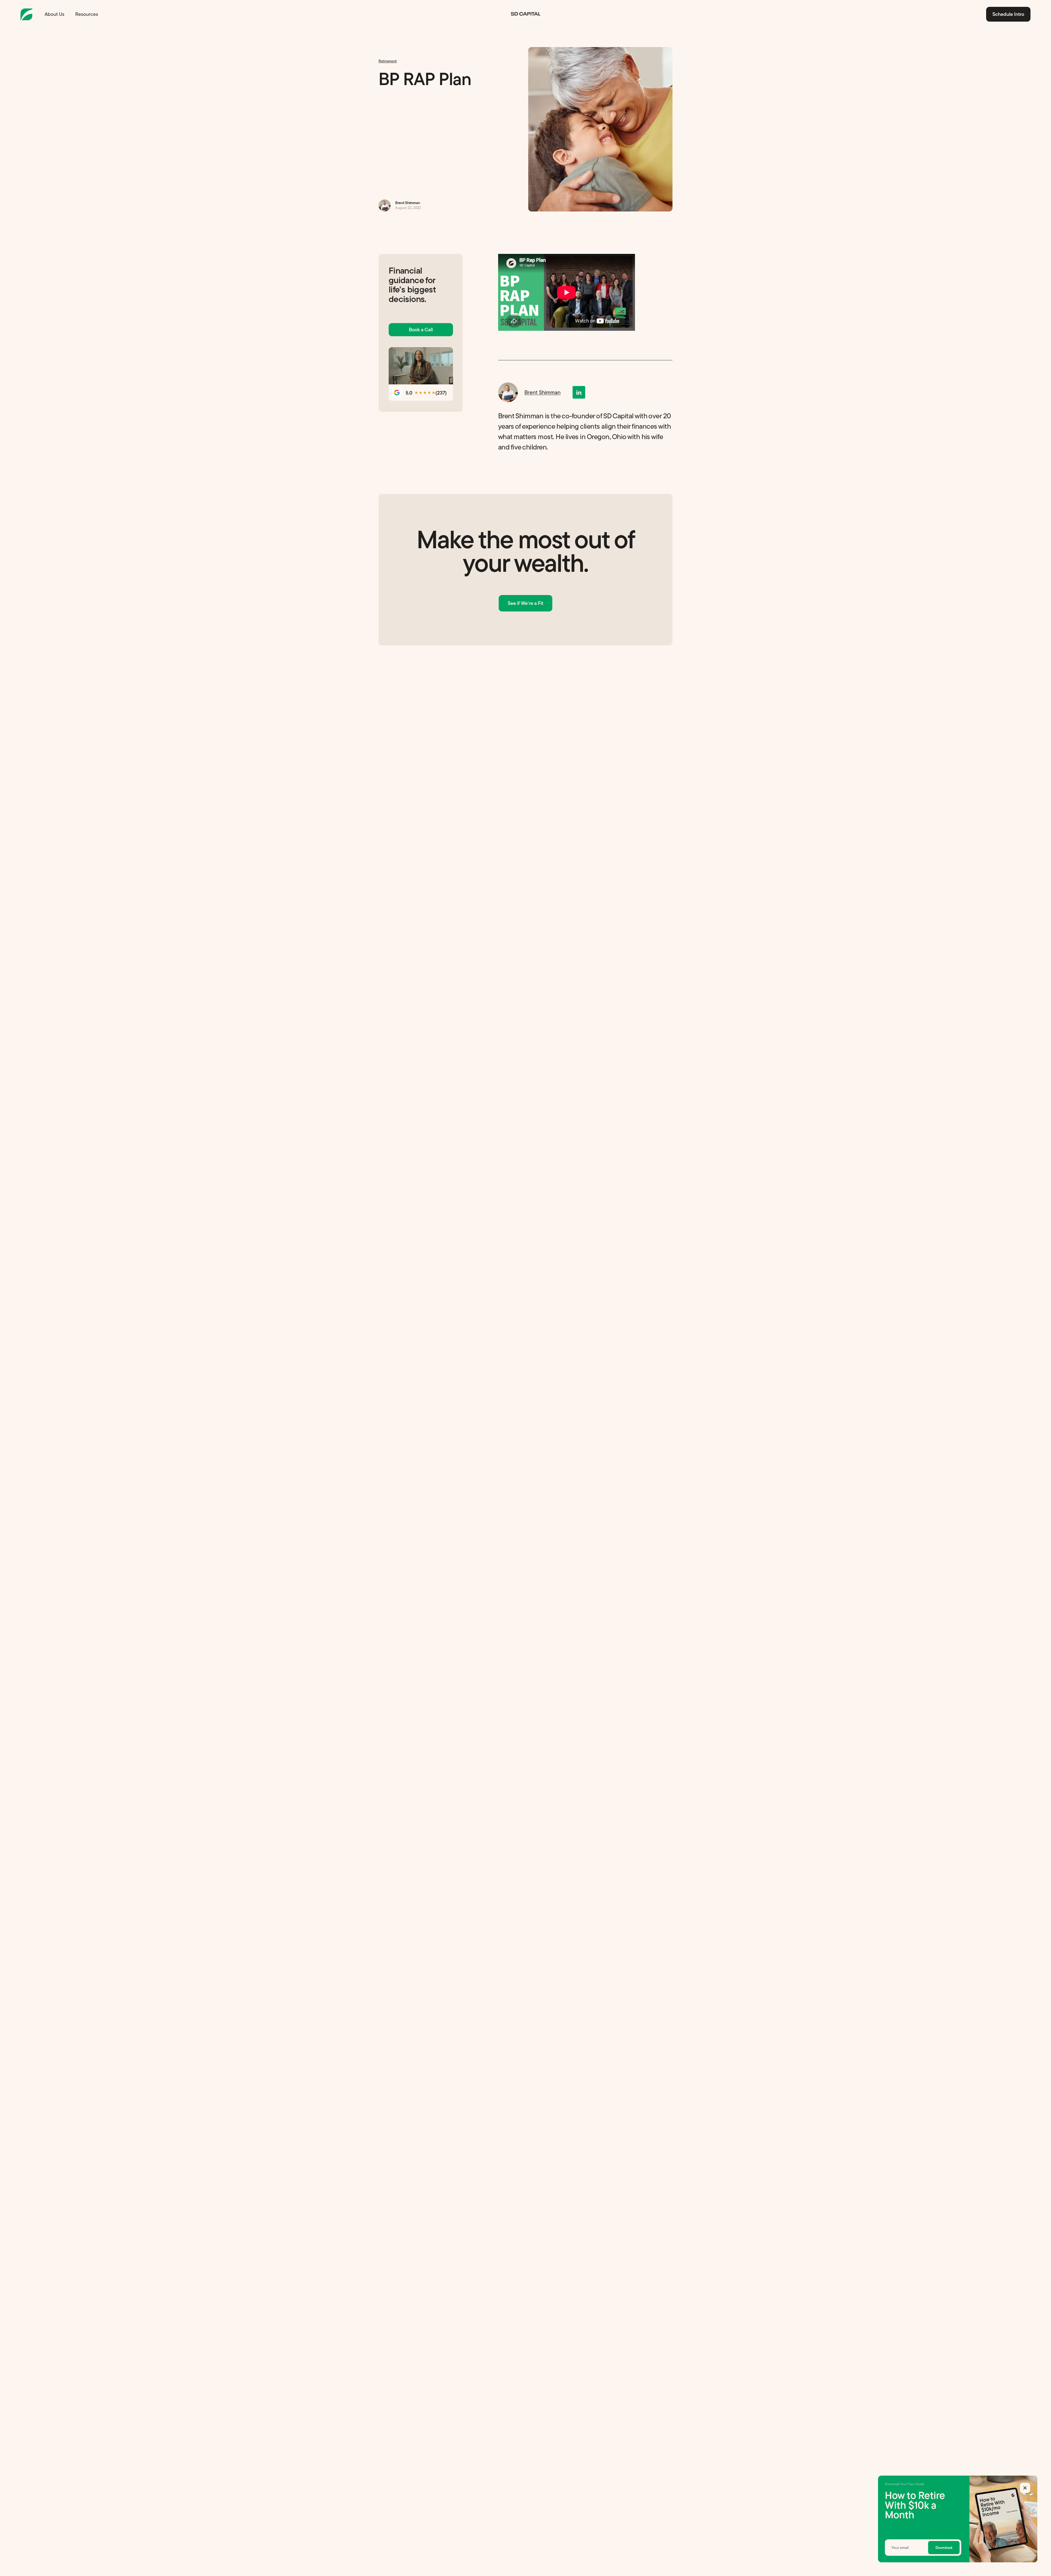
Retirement (388, 61)
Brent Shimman (525, 205)
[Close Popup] (1025, 2488)
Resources (87, 14)
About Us (54, 14)
